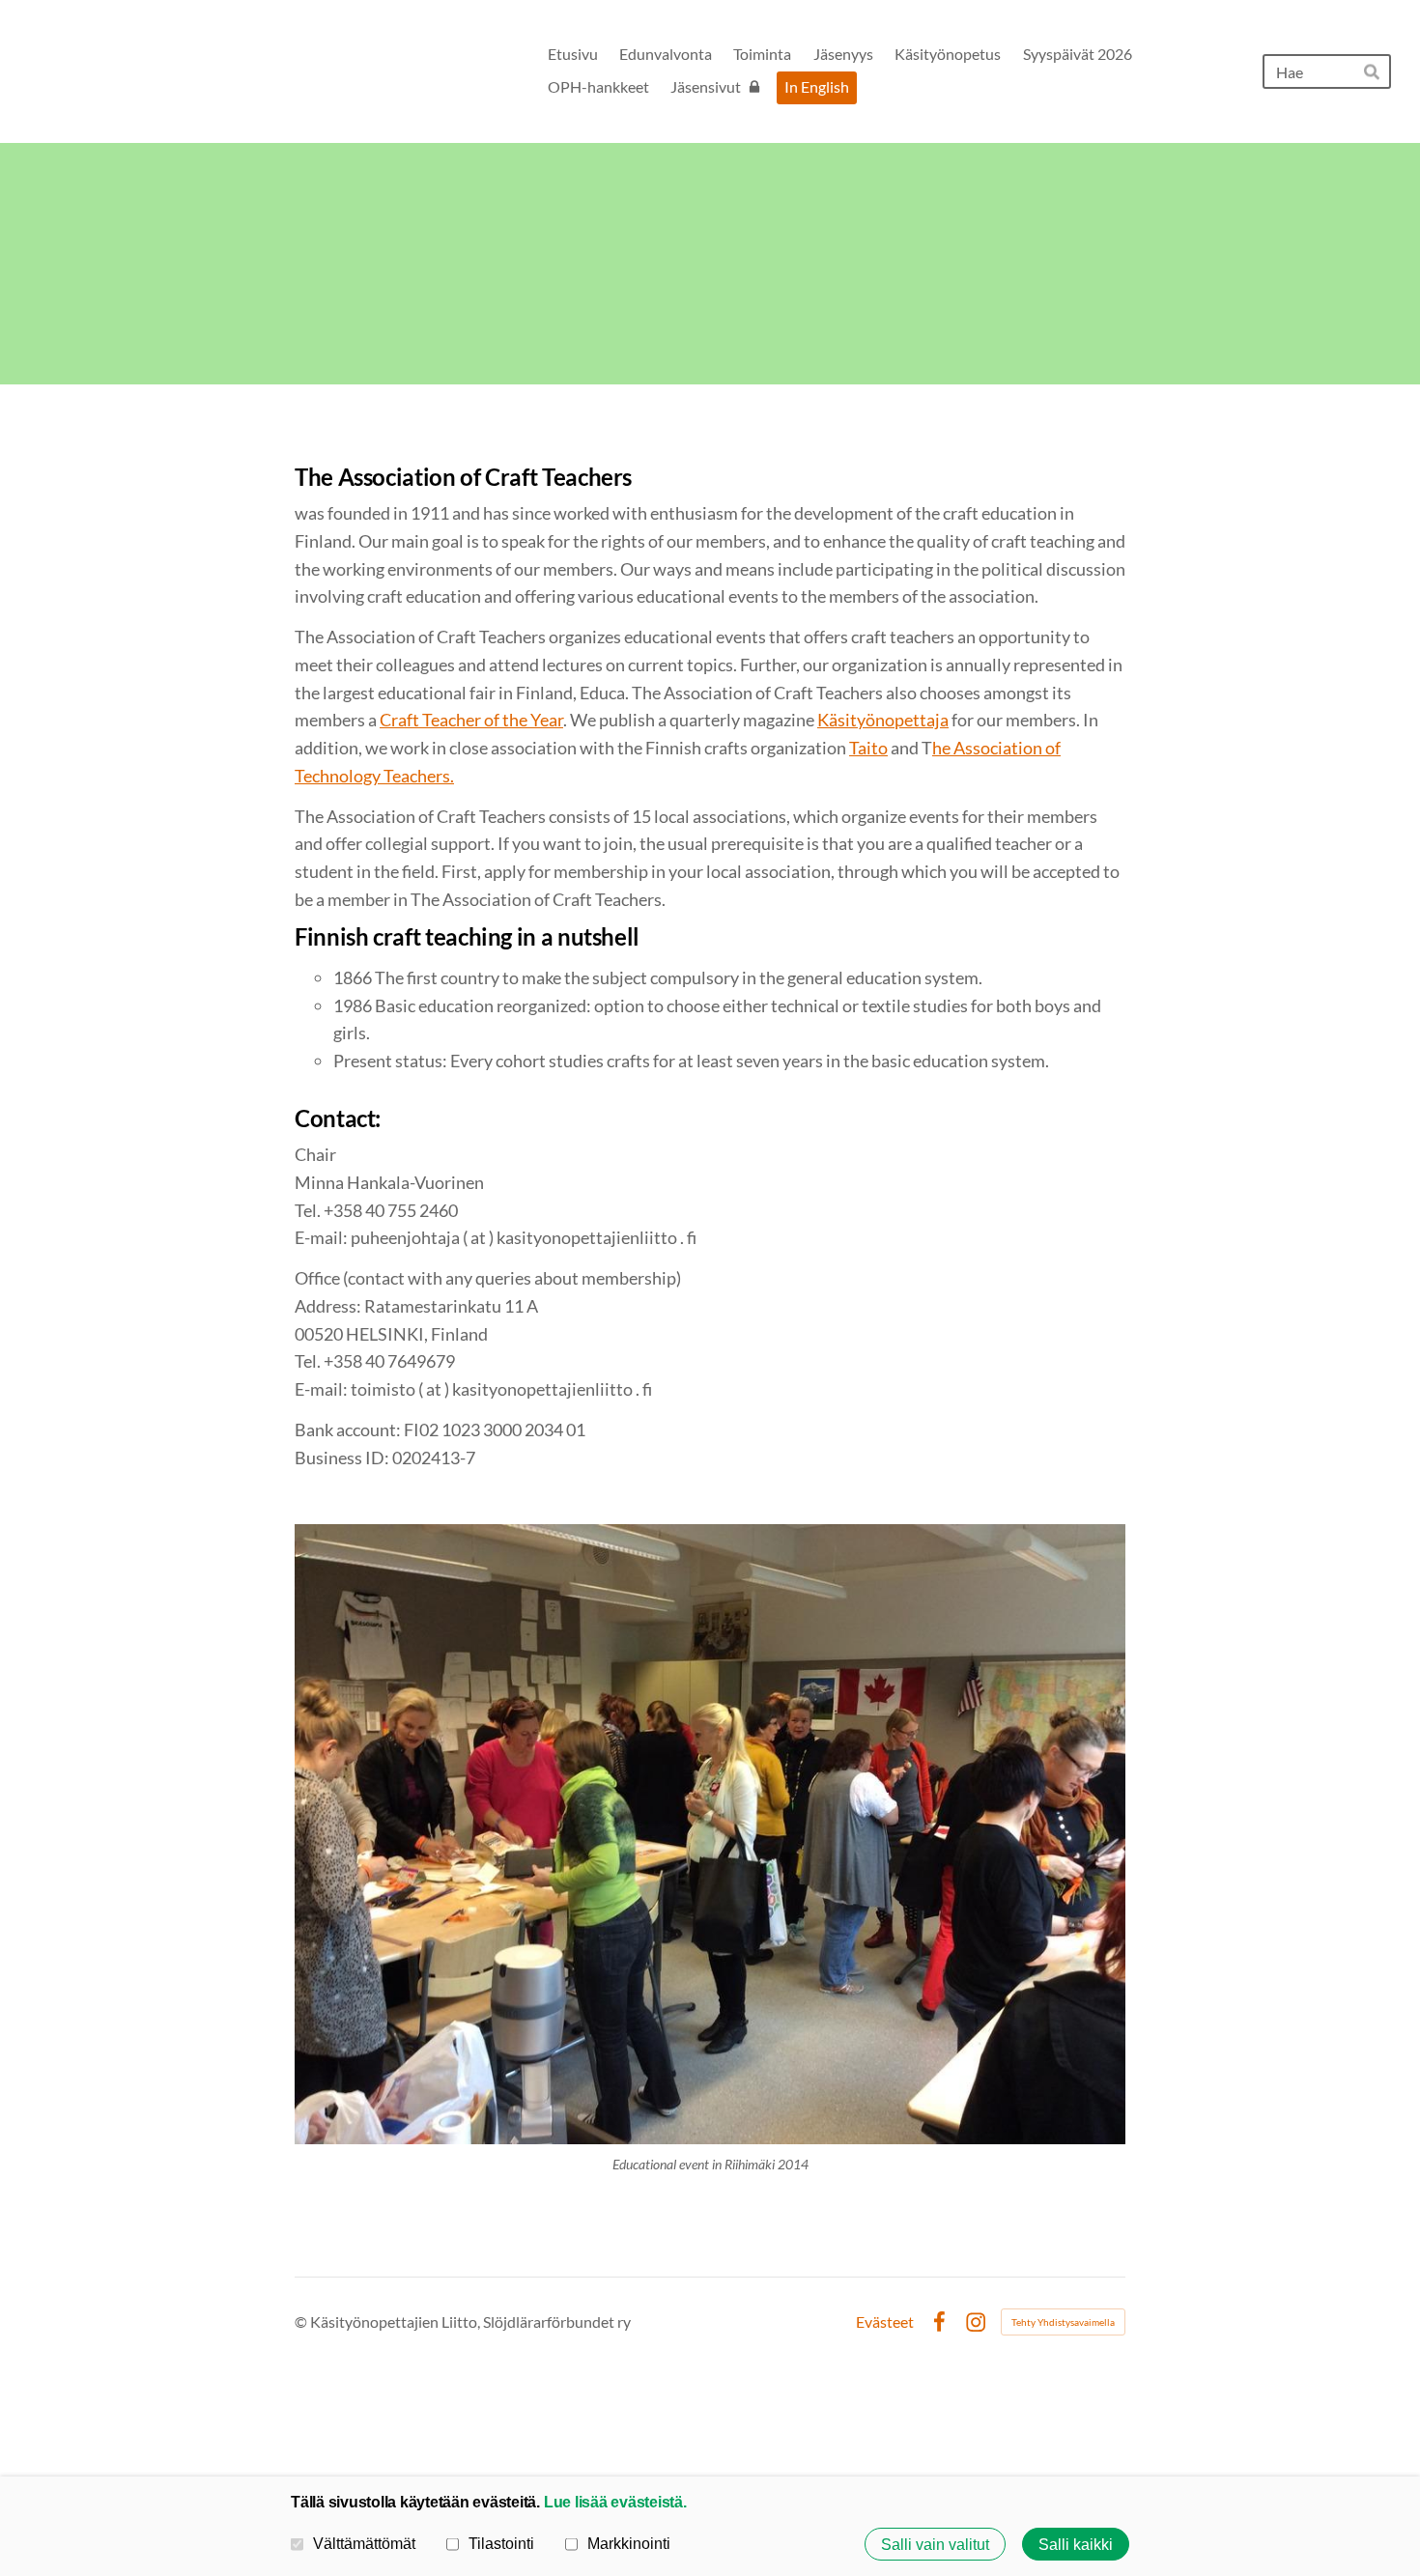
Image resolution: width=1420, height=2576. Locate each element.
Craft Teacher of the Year (471, 720)
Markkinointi (629, 2543)
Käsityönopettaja (883, 720)
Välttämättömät (364, 2543)
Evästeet (885, 2322)
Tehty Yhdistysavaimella (1063, 2322)
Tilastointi (501, 2543)
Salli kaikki (1076, 2544)
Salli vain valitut (935, 2544)
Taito (868, 748)
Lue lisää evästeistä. (615, 2502)
